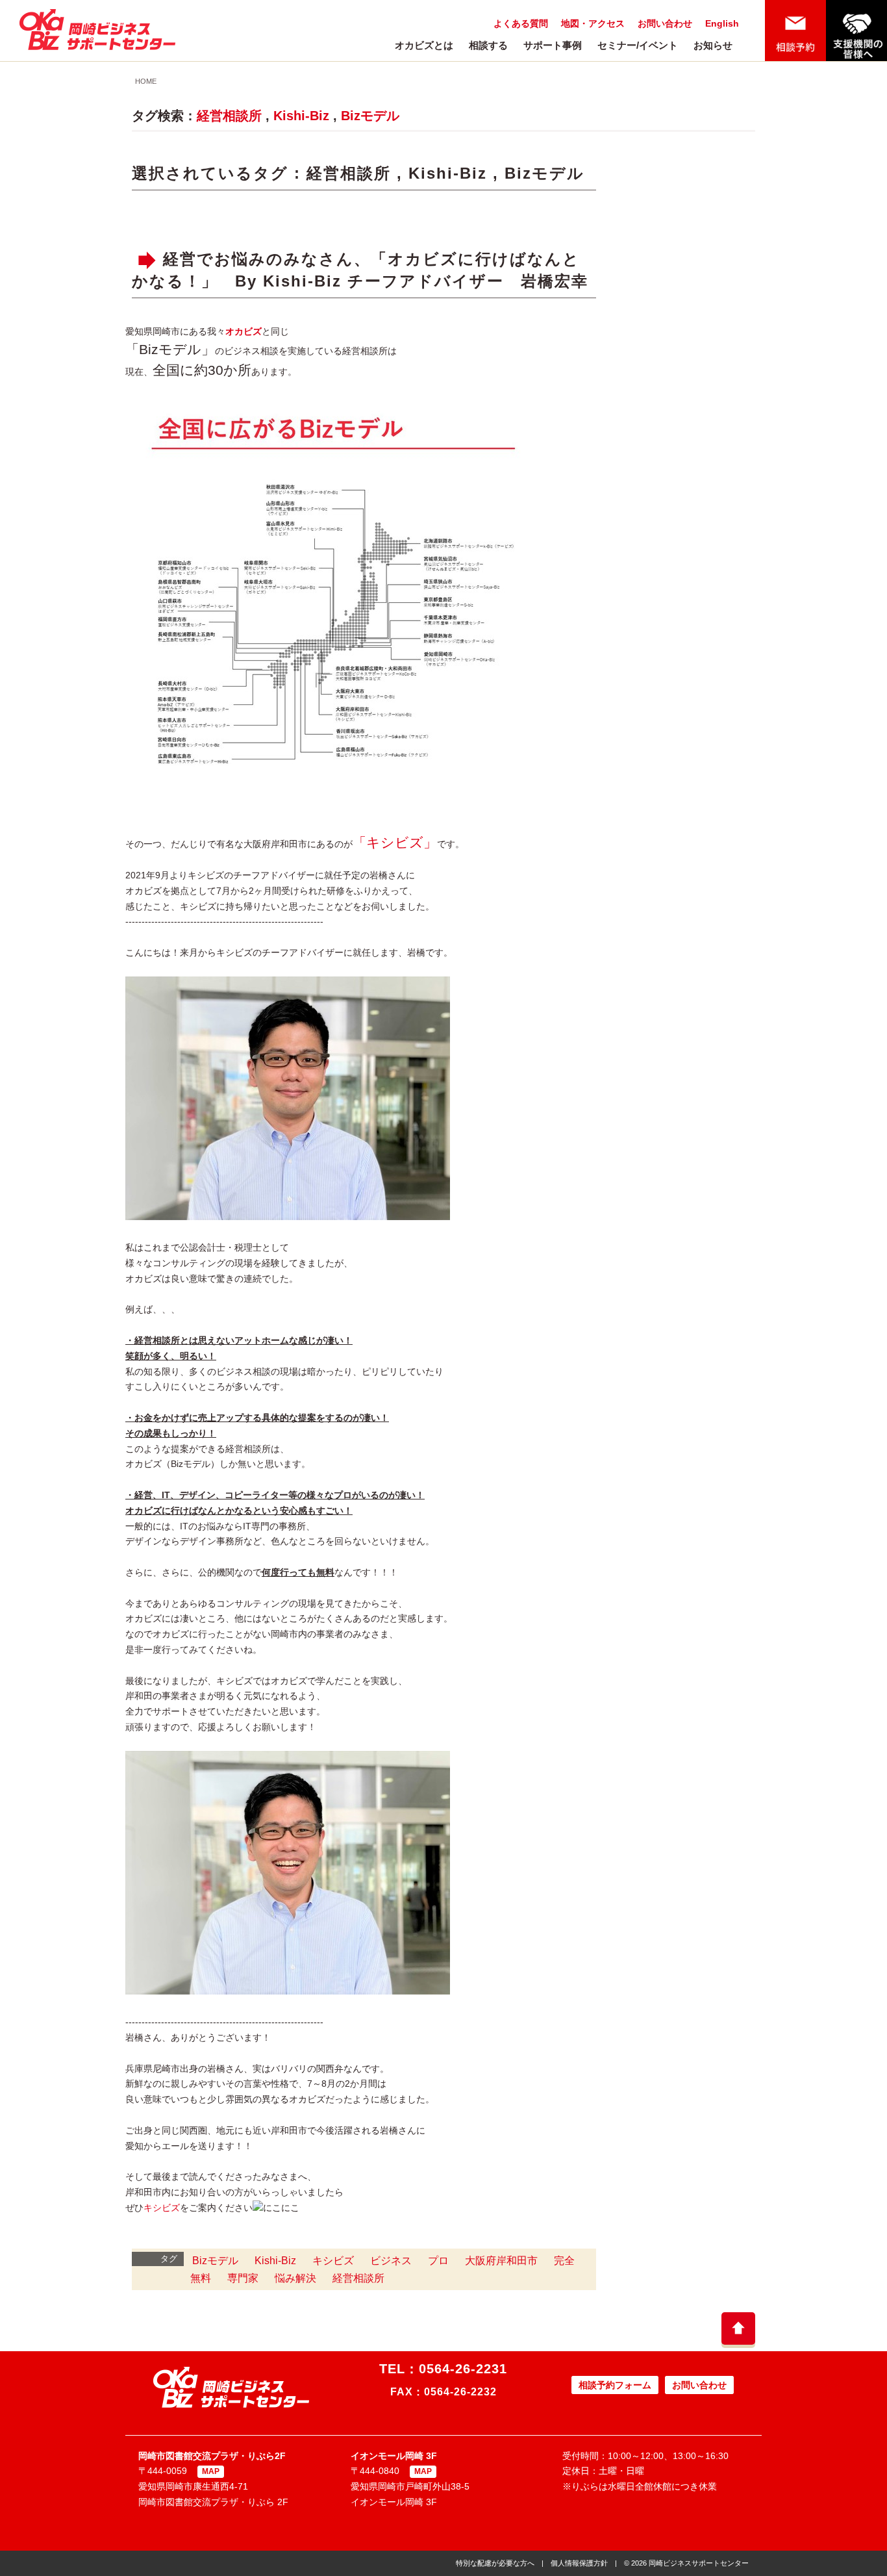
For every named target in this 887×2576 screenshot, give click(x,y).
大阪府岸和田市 (501, 2261)
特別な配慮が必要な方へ (495, 2563)
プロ (438, 2261)
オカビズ (244, 331)
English (722, 23)
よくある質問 (521, 23)
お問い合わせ (665, 23)
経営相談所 (229, 116)
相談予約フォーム (615, 2385)
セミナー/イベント (638, 45)
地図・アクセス (593, 23)
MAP (211, 2471)
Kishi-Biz (301, 116)
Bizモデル (370, 116)
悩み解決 (295, 2278)
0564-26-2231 (463, 2369)
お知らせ (713, 45)
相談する (488, 45)
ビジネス (391, 2261)
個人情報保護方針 (579, 2563)
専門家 (243, 2278)
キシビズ (162, 2208)
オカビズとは (424, 45)
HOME (146, 81)
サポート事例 (553, 45)
